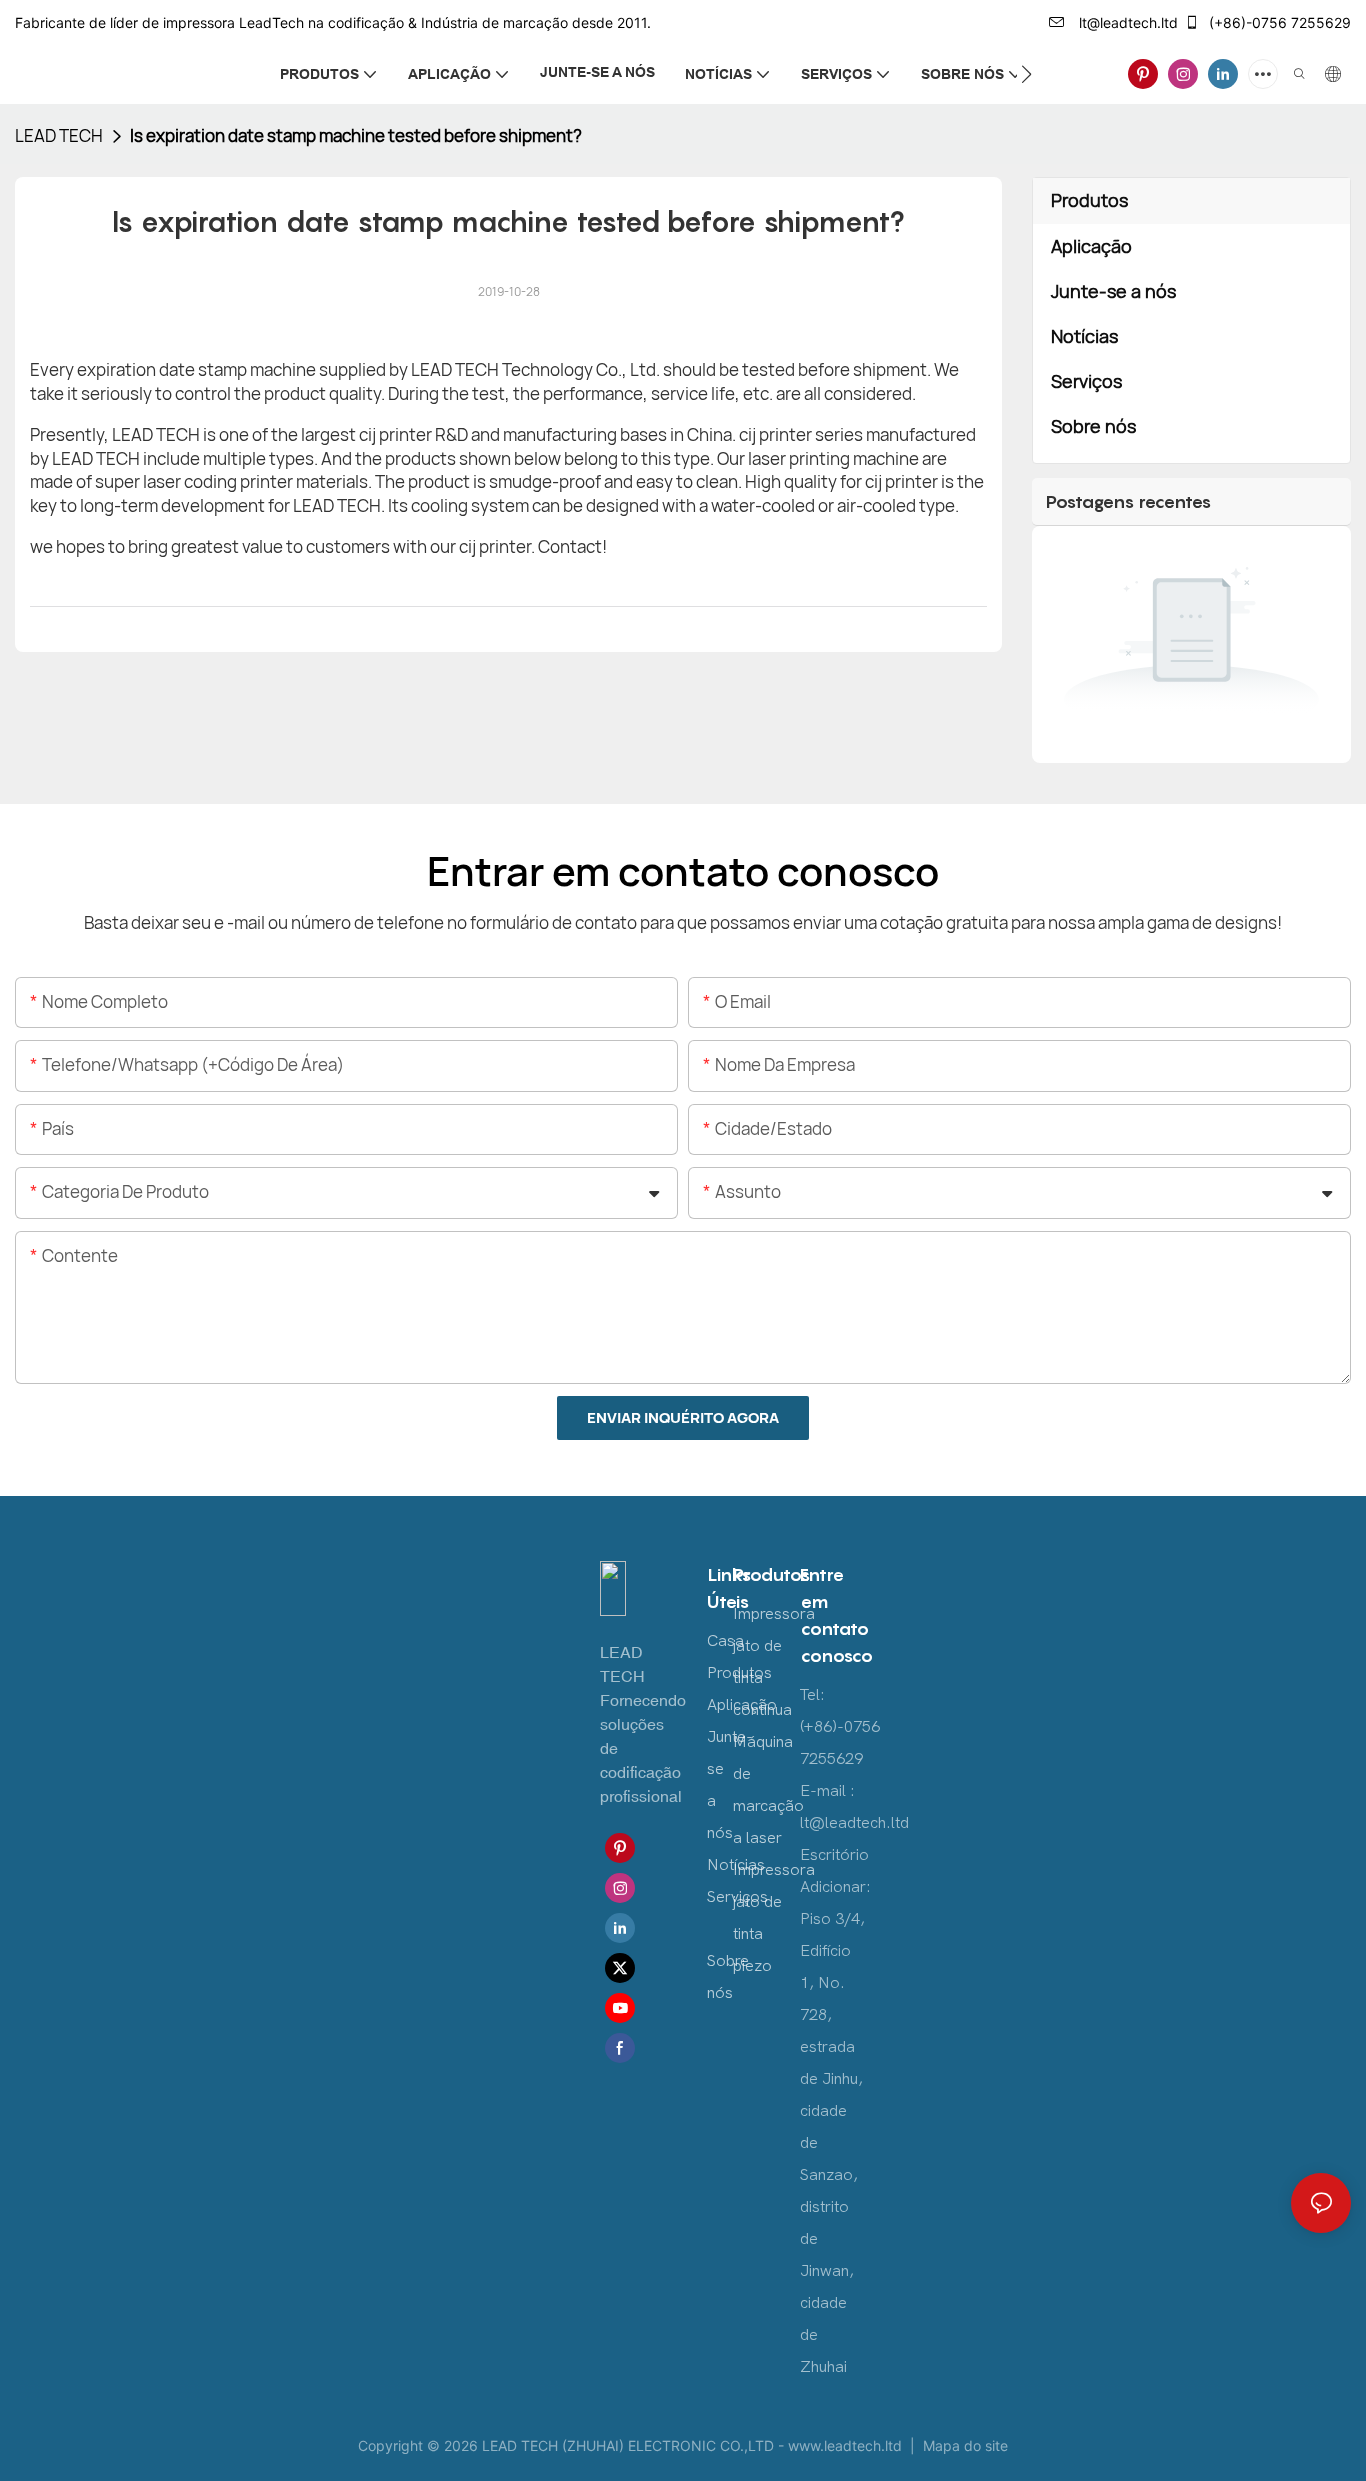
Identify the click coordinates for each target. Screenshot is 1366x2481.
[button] (1026, 74)
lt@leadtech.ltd (1126, 22)
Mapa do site (963, 2445)
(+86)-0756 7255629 (1278, 22)
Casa (725, 1641)
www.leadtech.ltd (847, 2445)
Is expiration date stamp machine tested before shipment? (356, 135)
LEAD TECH (59, 135)
